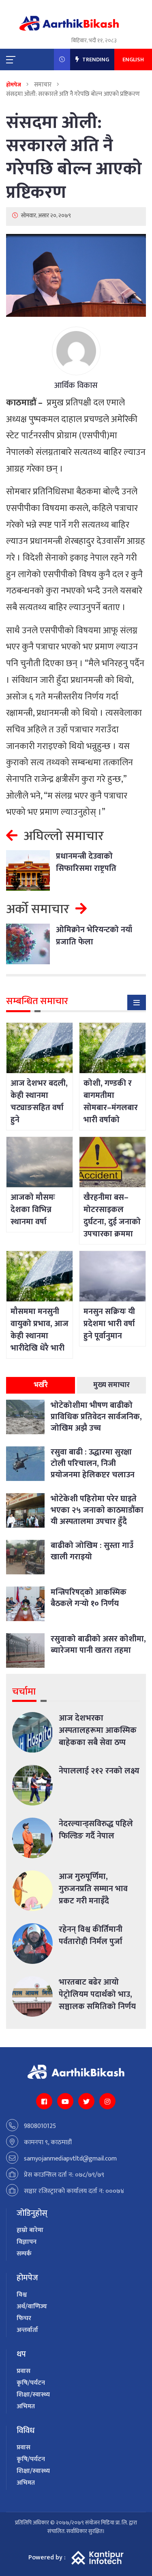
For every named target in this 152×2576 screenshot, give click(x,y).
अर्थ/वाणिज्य (32, 2306)
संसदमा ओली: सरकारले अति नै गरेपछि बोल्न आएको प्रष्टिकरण (74, 157)
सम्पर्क (24, 2254)
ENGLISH (133, 60)
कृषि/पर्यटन (31, 2383)
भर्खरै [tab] (41, 1385)
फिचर (24, 2318)
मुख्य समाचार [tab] (111, 1385)
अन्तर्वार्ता (27, 2330)
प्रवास (24, 2371)
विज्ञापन (27, 2242)
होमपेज (14, 85)
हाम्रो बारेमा (30, 2230)
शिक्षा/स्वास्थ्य (33, 2395)
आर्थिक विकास (76, 385)
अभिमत (26, 2406)
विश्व (22, 2295)
